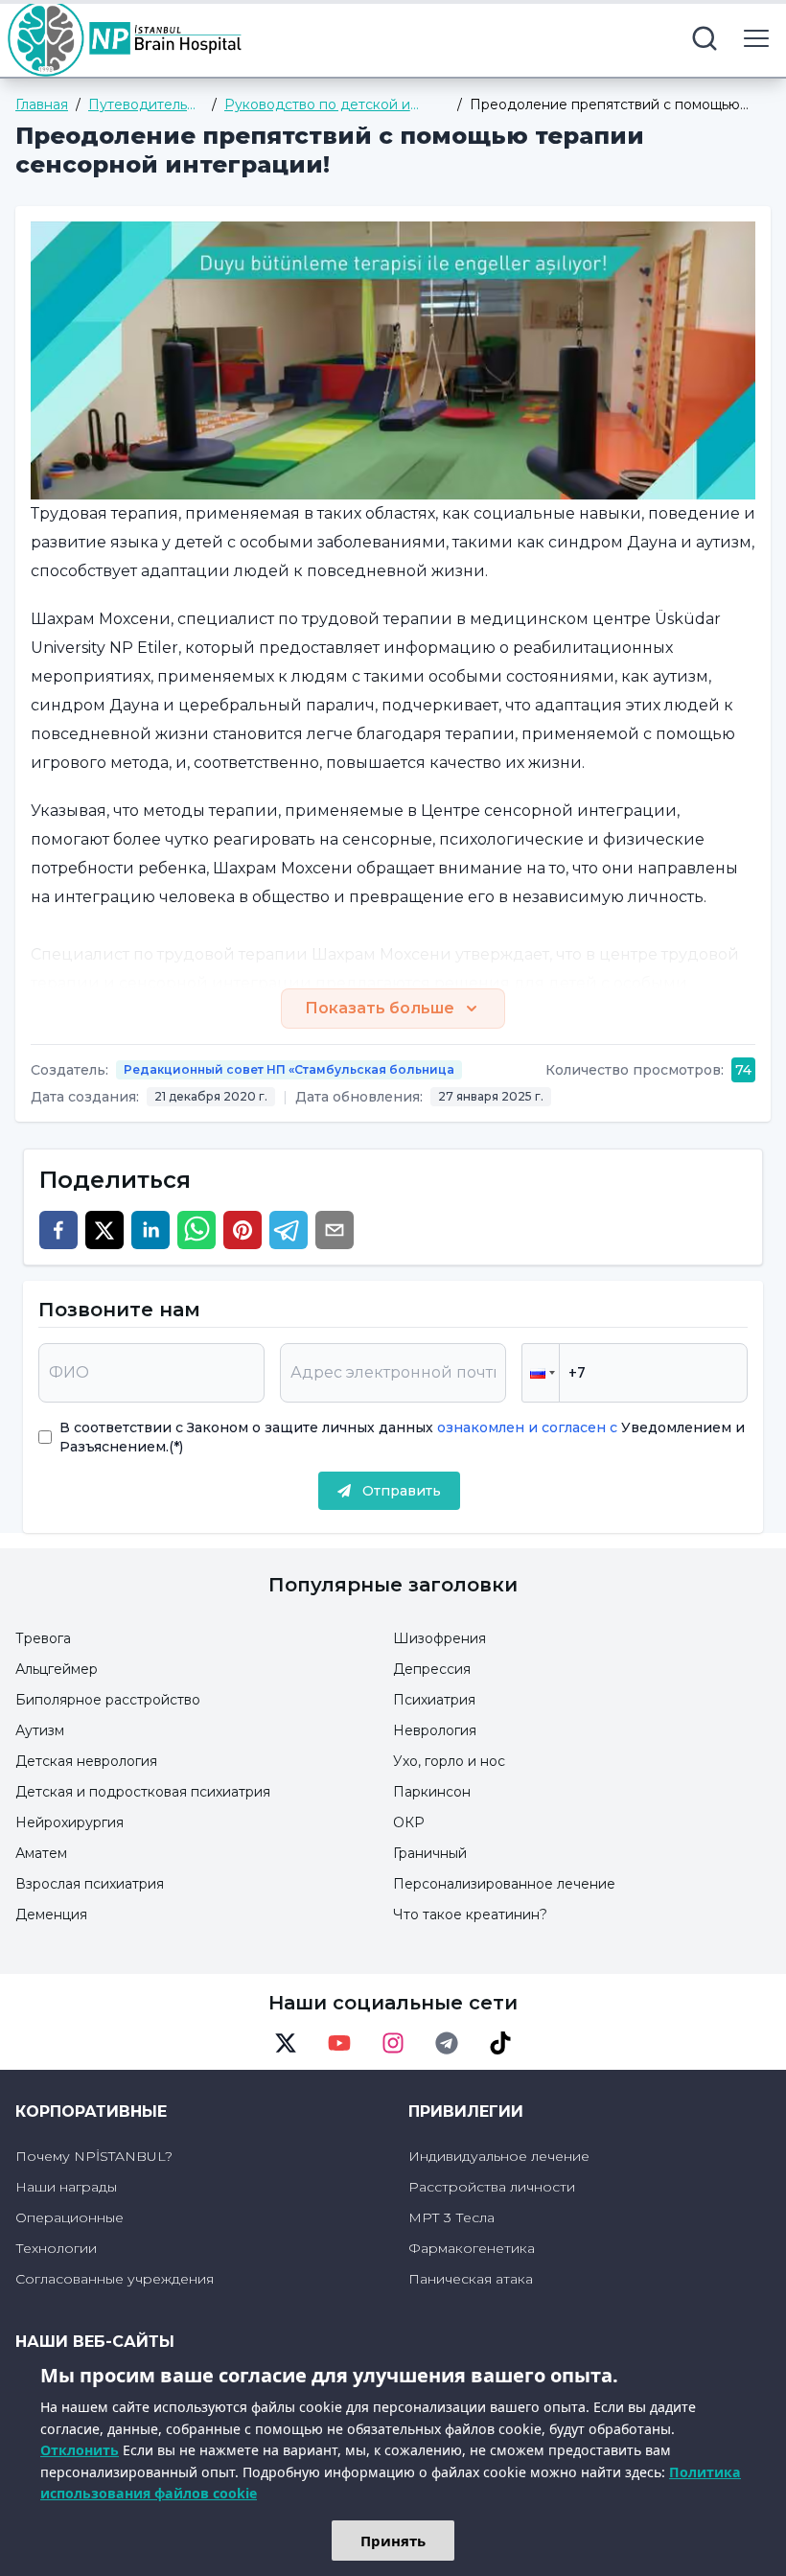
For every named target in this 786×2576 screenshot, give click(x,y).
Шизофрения (439, 1638)
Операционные (69, 2217)
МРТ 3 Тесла (451, 2217)
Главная (42, 104)
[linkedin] (150, 1230)
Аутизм (40, 1730)
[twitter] (104, 1230)
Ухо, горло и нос (449, 1761)
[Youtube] (339, 2043)
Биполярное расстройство (108, 1700)
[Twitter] (286, 2043)
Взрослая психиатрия (90, 1884)
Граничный (430, 1853)
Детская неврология (86, 1761)
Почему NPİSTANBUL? (94, 2156)
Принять (393, 2541)
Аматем (41, 1853)
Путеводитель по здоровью (138, 105)
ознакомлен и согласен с (525, 1427)
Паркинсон (432, 1792)
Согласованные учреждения (115, 2279)
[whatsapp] (196, 1230)
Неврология (435, 1730)
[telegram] (289, 1230)
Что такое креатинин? (470, 1915)
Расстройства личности (492, 2187)
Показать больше (380, 1008)
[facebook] (58, 1230)
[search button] (705, 38)
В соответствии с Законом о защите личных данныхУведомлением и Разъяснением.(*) (402, 1437)
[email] (335, 1230)
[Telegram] (447, 2043)
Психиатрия (434, 1700)
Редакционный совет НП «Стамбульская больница (289, 1069)
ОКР (409, 1822)
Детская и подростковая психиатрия (143, 1792)
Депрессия (432, 1669)
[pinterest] (243, 1230)
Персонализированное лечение (504, 1884)
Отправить (402, 1491)
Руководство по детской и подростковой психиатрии (317, 105)
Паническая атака (471, 2279)
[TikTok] (500, 2043)
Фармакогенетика (472, 2248)
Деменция (51, 1915)
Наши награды (66, 2187)
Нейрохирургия (69, 1822)
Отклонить (80, 2450)
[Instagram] (393, 2043)
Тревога (43, 1638)
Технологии (56, 2248)
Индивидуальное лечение (499, 2156)
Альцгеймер (57, 1669)
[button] (541, 1373)
